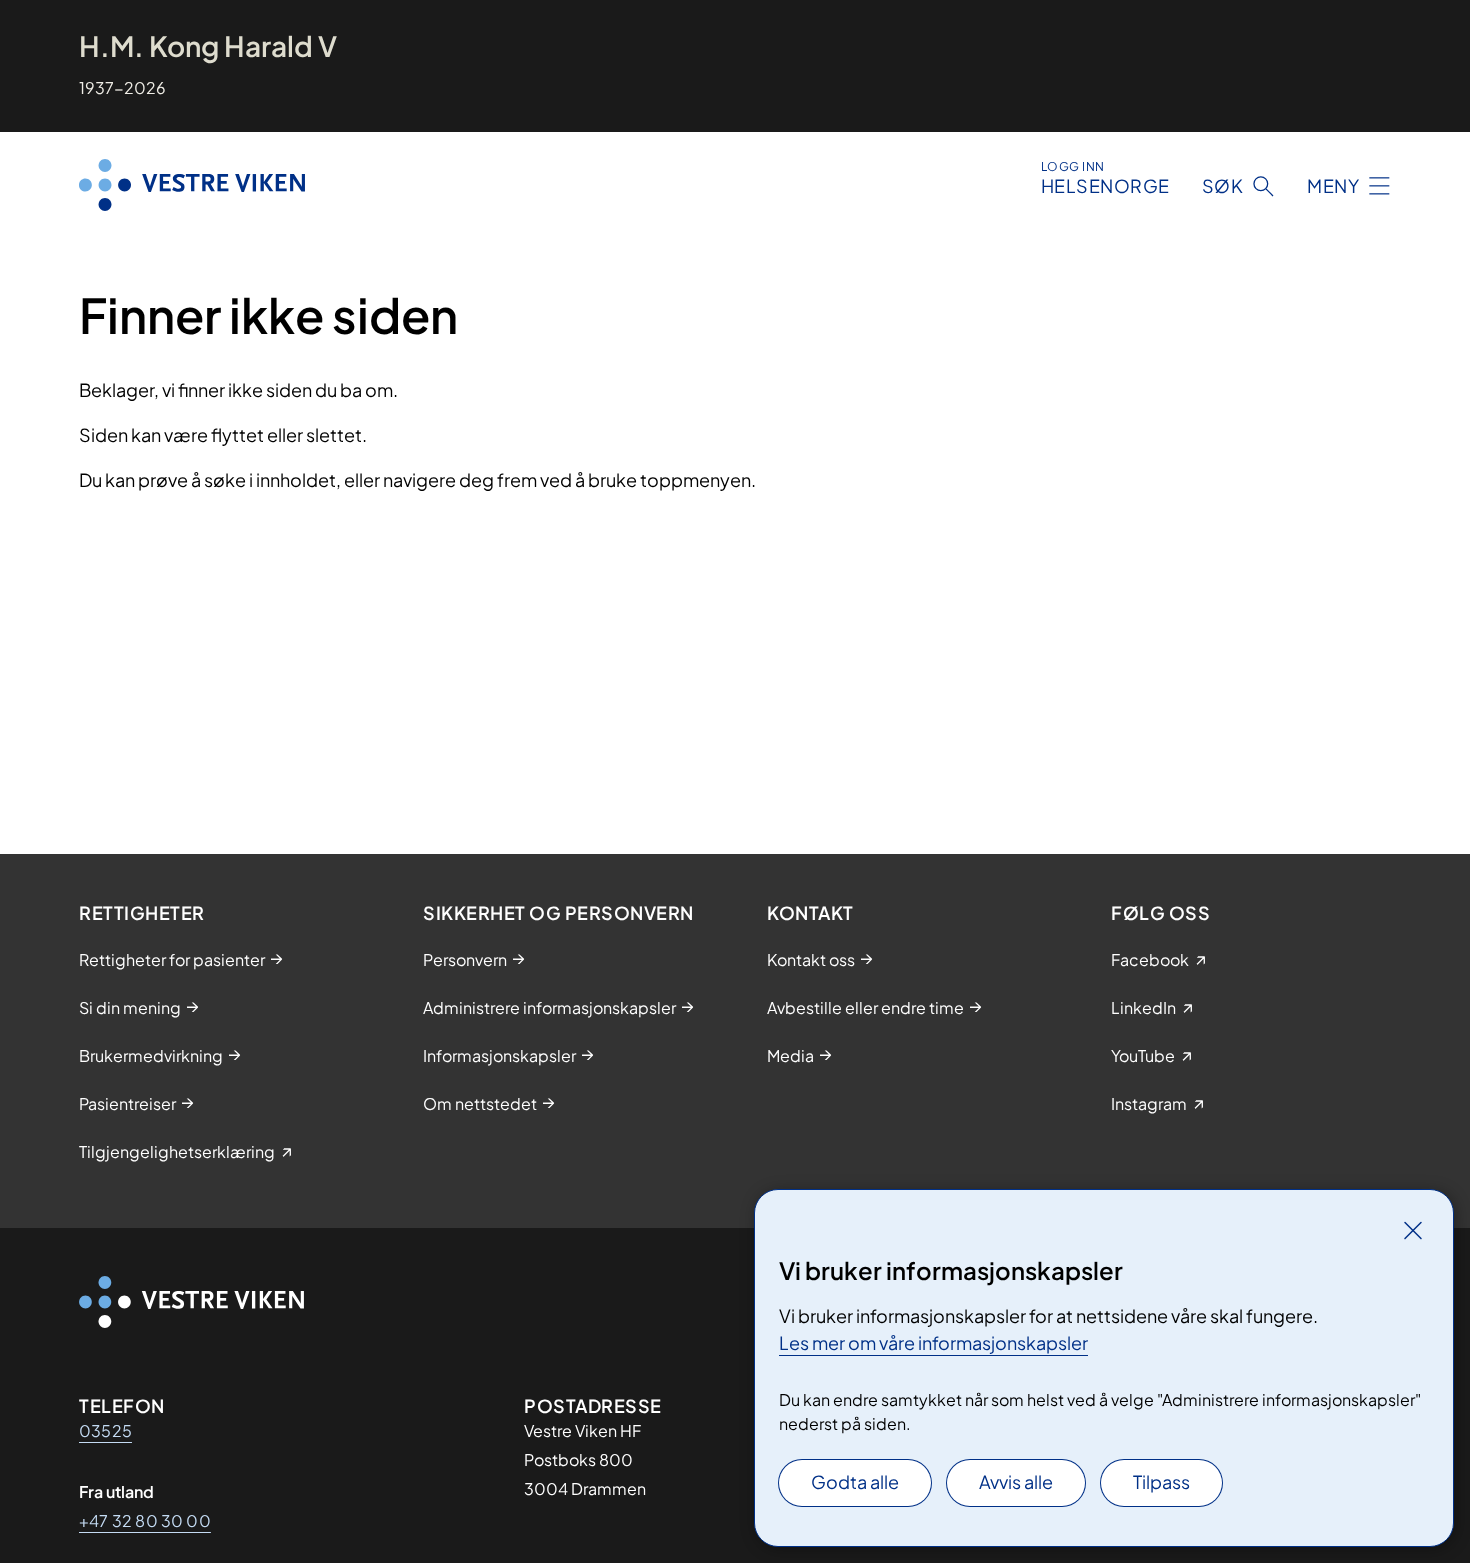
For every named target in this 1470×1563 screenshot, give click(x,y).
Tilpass (1161, 1481)
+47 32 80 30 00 (145, 1520)
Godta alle (855, 1481)
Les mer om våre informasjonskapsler (933, 1342)
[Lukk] (1413, 1230)
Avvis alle (1016, 1481)
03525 (105, 1430)
